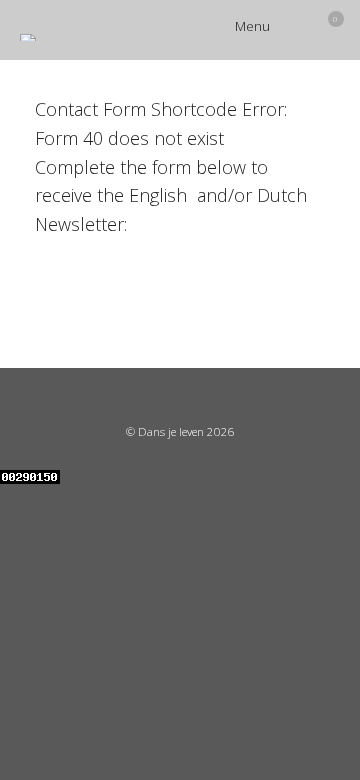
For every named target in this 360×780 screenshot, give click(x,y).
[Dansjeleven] (28, 37)
